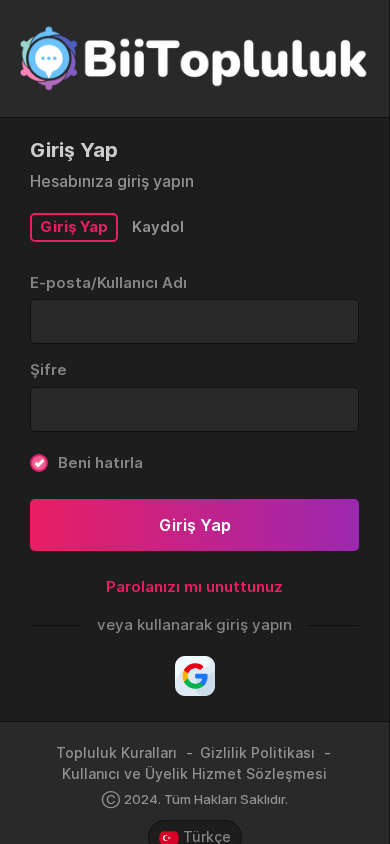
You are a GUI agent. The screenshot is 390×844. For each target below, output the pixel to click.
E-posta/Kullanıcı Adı (108, 282)
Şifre (48, 369)
